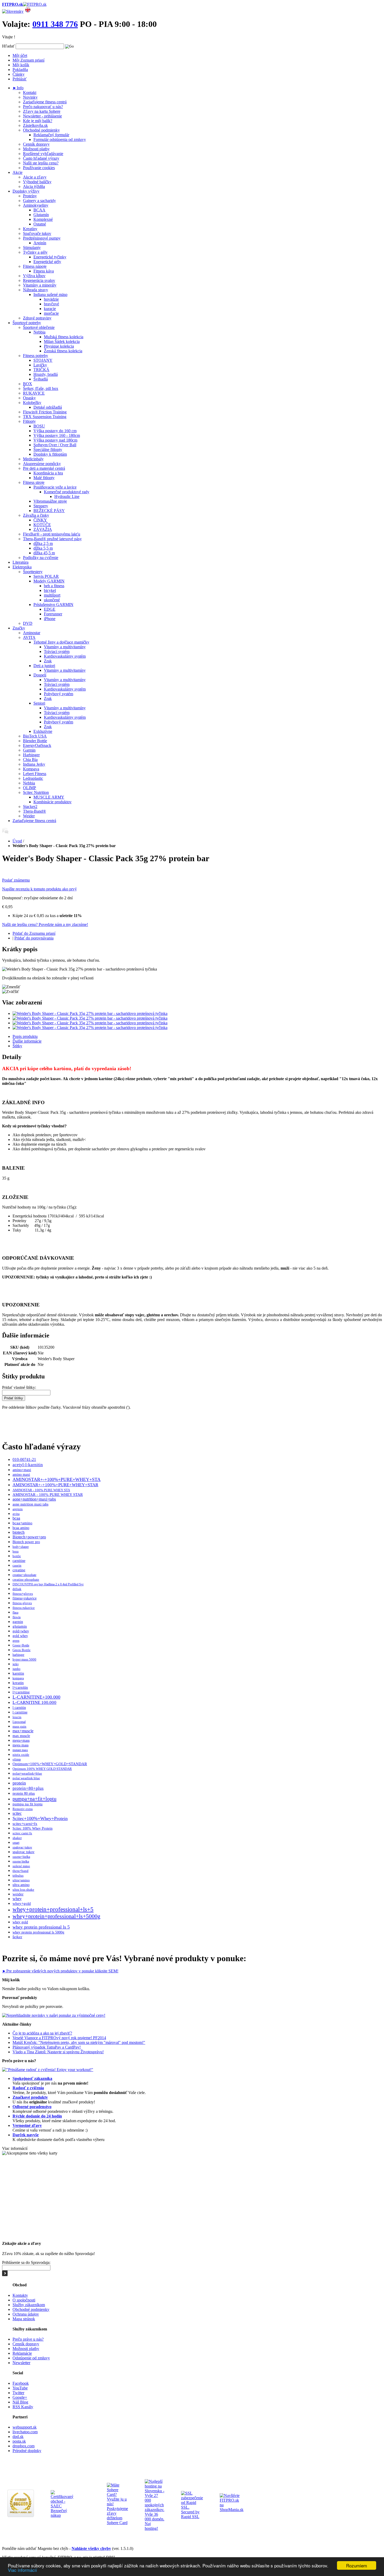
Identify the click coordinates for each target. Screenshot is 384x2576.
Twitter (18, 2393)
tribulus (18, 1876)
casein (17, 1566)
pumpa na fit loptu (28, 1804)
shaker (17, 1838)
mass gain (19, 1727)
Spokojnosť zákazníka (32, 2078)
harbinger (18, 1655)
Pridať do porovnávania (34, 938)
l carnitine (20, 1712)
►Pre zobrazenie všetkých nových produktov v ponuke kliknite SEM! (60, 1971)
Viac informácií (22, 2570)
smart (16, 1843)
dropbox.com (24, 2446)
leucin (17, 1717)
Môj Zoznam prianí (28, 60)
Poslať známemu (16, 880)
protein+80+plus (28, 1788)
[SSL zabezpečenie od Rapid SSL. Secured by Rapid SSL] (192, 2517)
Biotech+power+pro (29, 1537)
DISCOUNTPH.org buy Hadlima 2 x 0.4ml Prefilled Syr (48, 1584)
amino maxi (21, 1475)
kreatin (18, 1683)
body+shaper (21, 1547)
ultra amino (21, 1885)
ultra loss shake (23, 1890)
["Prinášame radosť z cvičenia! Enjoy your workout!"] (48, 2070)
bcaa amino (21, 1528)
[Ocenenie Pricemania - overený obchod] (21, 2516)
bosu (16, 1551)
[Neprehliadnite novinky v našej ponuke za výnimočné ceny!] (54, 2015)
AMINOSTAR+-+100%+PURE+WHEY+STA (57, 1479)
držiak (17, 1589)
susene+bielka (21, 1857)
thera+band (21, 1871)
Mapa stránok (24, 2319)
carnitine (19, 1561)
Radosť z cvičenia (28, 2088)
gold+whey (21, 1631)
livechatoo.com (25, 2432)
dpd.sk (18, 2437)
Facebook (21, 2383)
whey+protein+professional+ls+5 (53, 1909)
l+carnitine (21, 1692)
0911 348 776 (55, 24)
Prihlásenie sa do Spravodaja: (26, 2262)
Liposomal (19, 1722)
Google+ (20, 2397)
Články (19, 74)
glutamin (20, 1626)
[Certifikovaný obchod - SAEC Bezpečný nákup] (62, 2515)
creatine (19, 1570)
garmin (18, 1622)
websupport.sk (25, 2427)
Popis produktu (25, 1036)
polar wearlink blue (26, 1778)
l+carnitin (20, 1687)
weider (18, 1894)
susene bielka (21, 1861)
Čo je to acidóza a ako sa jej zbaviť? (42, 2033)
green (16, 1641)
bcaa (16, 1518)
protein (19, 1783)
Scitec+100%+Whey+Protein (40, 1818)
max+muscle (23, 1731)
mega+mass (21, 1741)
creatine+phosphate (24, 1575)
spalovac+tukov (22, 1847)
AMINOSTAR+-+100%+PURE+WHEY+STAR (55, 1485)
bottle (17, 1556)
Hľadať (8, 46)
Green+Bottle (21, 1645)
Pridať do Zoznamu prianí (34, 933)
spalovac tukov (24, 1852)
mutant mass (20, 1750)
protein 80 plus (24, 1793)
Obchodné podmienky (31, 2309)
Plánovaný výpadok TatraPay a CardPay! (47, 2047)
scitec (17, 1813)
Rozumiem (357, 2565)
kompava (18, 1678)
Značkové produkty (30, 2097)
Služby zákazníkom (29, 2305)
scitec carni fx (22, 1833)
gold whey (20, 1636)
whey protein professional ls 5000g (38, 1932)
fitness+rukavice (25, 1598)
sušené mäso (21, 1866)
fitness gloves (22, 1603)
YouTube (20, 2388)
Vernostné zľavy (27, 2125)
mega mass (21, 1745)
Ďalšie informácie (27, 1041)
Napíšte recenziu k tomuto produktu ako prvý (39, 889)
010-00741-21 (24, 1460)
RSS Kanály (23, 2407)
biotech (19, 1532)
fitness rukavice (24, 1608)
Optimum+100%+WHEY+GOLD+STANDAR (50, 1764)
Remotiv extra (23, 1809)
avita (16, 1514)
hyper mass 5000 (24, 1659)
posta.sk (19, 2441)
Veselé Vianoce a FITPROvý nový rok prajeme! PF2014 (59, 2038)
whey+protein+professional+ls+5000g (56, 1916)
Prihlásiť (20, 79)
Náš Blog (20, 2402)
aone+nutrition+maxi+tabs (34, 1499)
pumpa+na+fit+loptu (34, 1799)
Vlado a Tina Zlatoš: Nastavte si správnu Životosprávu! (58, 2052)
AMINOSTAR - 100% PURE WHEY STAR (48, 1495)
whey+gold (22, 1903)
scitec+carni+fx (25, 1824)
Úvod (17, 841)
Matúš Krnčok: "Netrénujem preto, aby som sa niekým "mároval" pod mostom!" (79, 2042)
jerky (16, 1664)
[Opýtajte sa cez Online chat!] (5, 832)
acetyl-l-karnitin (28, 1465)
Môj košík (21, 65)
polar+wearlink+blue (27, 1773)
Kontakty (20, 2295)
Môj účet (20, 55)
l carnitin (19, 1708)
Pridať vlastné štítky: (19, 1387)
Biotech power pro (26, 1542)
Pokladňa (20, 70)
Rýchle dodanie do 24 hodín (37, 2116)
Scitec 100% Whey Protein (33, 1828)
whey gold (20, 1922)
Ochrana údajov (26, 2314)
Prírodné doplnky (27, 2451)
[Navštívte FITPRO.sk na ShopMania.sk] (232, 2510)
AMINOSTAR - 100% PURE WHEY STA (41, 1490)
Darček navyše (26, 2135)
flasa (15, 1613)
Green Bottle (22, 1650)
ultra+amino (21, 1880)
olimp (17, 1759)
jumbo (16, 1669)
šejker (17, 1937)
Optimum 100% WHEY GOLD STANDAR (42, 1769)
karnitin (18, 1673)
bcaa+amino (22, 1523)
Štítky (17, 1046)
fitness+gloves (23, 1594)
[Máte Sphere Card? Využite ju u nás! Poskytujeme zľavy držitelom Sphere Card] (117, 2523)
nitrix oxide (21, 1755)
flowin (17, 1617)
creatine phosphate (26, 1579)
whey (17, 1899)
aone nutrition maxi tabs (30, 1504)
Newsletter (21, 2363)
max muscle (21, 1736)
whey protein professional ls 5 (41, 1927)
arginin (18, 1509)
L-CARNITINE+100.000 (36, 1697)
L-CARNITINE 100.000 (34, 1702)
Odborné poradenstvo (32, 2107)
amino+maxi (22, 1470)
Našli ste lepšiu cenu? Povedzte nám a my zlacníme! (45, 924)
